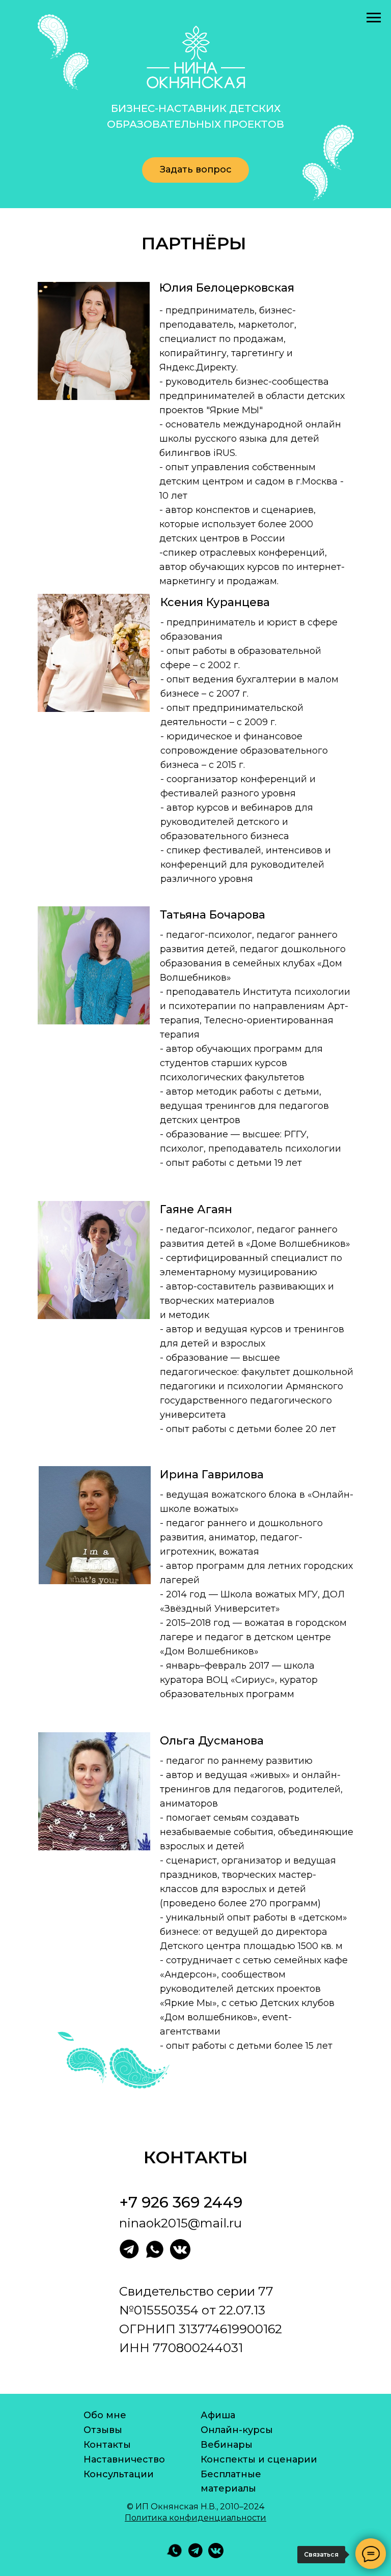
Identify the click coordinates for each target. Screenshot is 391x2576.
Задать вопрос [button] (196, 169)
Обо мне (105, 2415)
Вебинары (227, 2445)
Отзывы (103, 2430)
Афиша (218, 2415)
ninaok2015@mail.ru (180, 2223)
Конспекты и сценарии (259, 2459)
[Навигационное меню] (374, 18)
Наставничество (124, 2459)
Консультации (119, 2474)
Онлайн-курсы (237, 2430)
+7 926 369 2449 (181, 2202)
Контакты (107, 2445)
